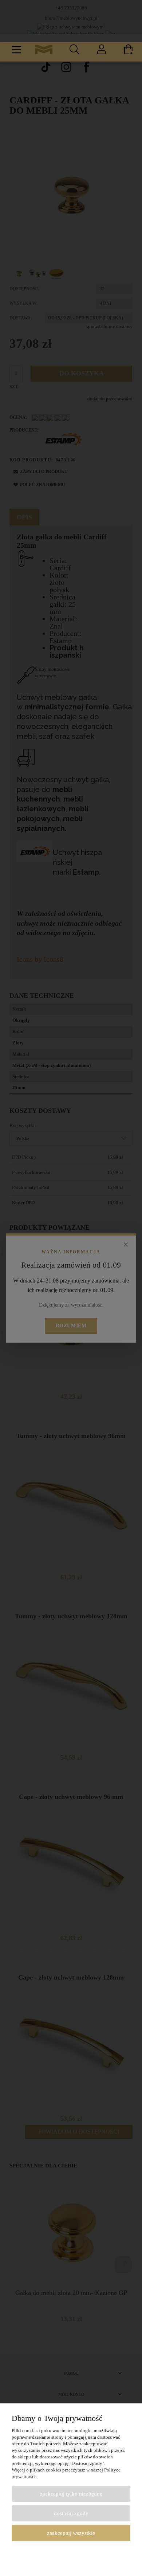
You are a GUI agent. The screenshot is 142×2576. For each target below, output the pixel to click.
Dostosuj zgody (71, 2513)
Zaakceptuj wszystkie (71, 2533)
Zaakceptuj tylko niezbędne (71, 2494)
